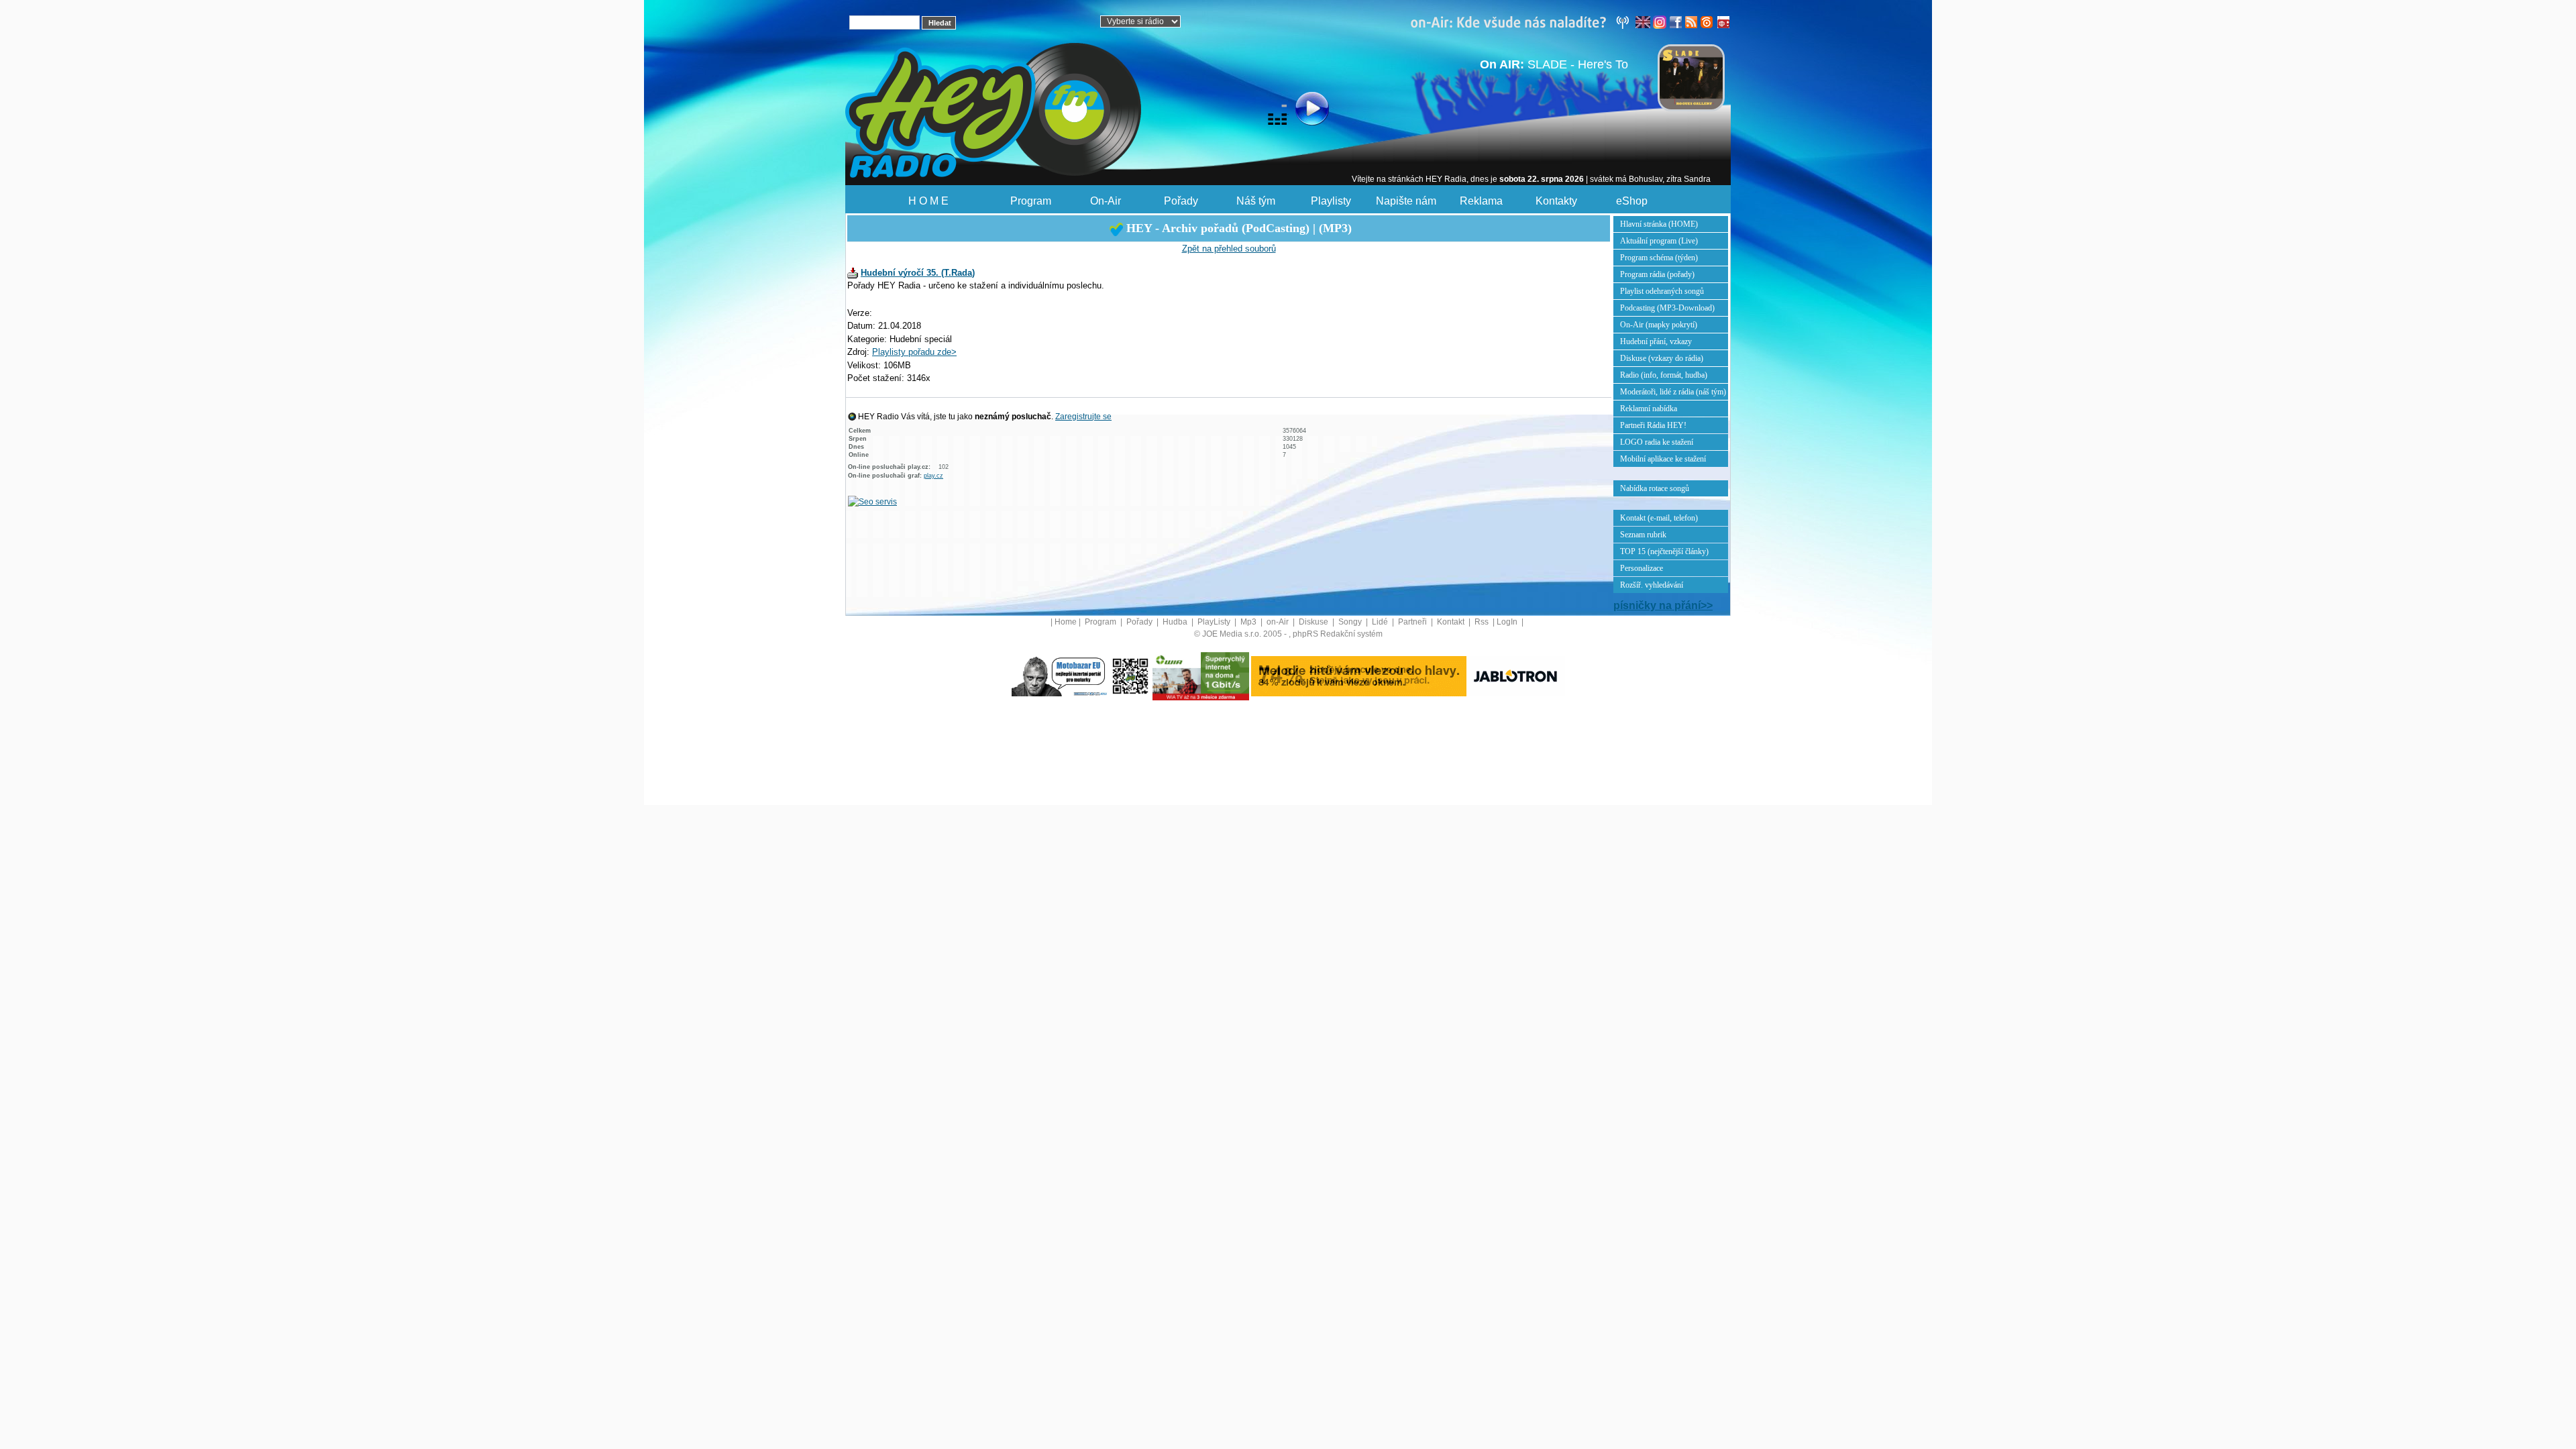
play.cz (933, 476)
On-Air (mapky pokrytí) (1659, 325)
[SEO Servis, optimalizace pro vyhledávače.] (872, 501)
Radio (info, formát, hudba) (1664, 375)
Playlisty (1331, 201)
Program (1031, 201)
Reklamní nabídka (1649, 409)
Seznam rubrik (1643, 535)
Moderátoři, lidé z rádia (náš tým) (1673, 392)
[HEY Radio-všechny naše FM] (1523, 21)
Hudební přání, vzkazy (1656, 341)
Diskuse (1314, 622)
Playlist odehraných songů (1662, 291)
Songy (1351, 622)
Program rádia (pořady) (1657, 274)
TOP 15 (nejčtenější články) (1664, 551)
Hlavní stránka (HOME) (1659, 224)
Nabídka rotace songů (1655, 488)
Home (1066, 622)
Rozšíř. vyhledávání (1652, 585)
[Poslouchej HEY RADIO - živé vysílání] (1301, 111)
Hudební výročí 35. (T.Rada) (918, 273)
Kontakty (1556, 201)
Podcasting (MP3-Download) (1667, 308)
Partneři (1413, 622)
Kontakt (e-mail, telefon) (1659, 518)
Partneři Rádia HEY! (1653, 425)
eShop (1632, 201)
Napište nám (1406, 201)
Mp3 (1249, 622)
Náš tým (1256, 201)
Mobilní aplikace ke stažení (1663, 459)
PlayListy (1215, 622)
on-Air (1279, 622)
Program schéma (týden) (1659, 258)
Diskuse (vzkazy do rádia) (1662, 358)
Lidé (1381, 622)
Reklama (1481, 201)
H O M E (928, 201)
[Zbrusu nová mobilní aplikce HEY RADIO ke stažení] (1130, 676)
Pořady (1181, 201)
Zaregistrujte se (1083, 417)
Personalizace (1642, 568)
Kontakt (1452, 622)
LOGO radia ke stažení (1657, 442)
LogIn (1508, 622)
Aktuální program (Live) (1659, 241)
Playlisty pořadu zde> (914, 352)
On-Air (1106, 201)
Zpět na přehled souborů (1229, 249)
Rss (1483, 622)
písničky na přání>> (1663, 605)
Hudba (1176, 622)
